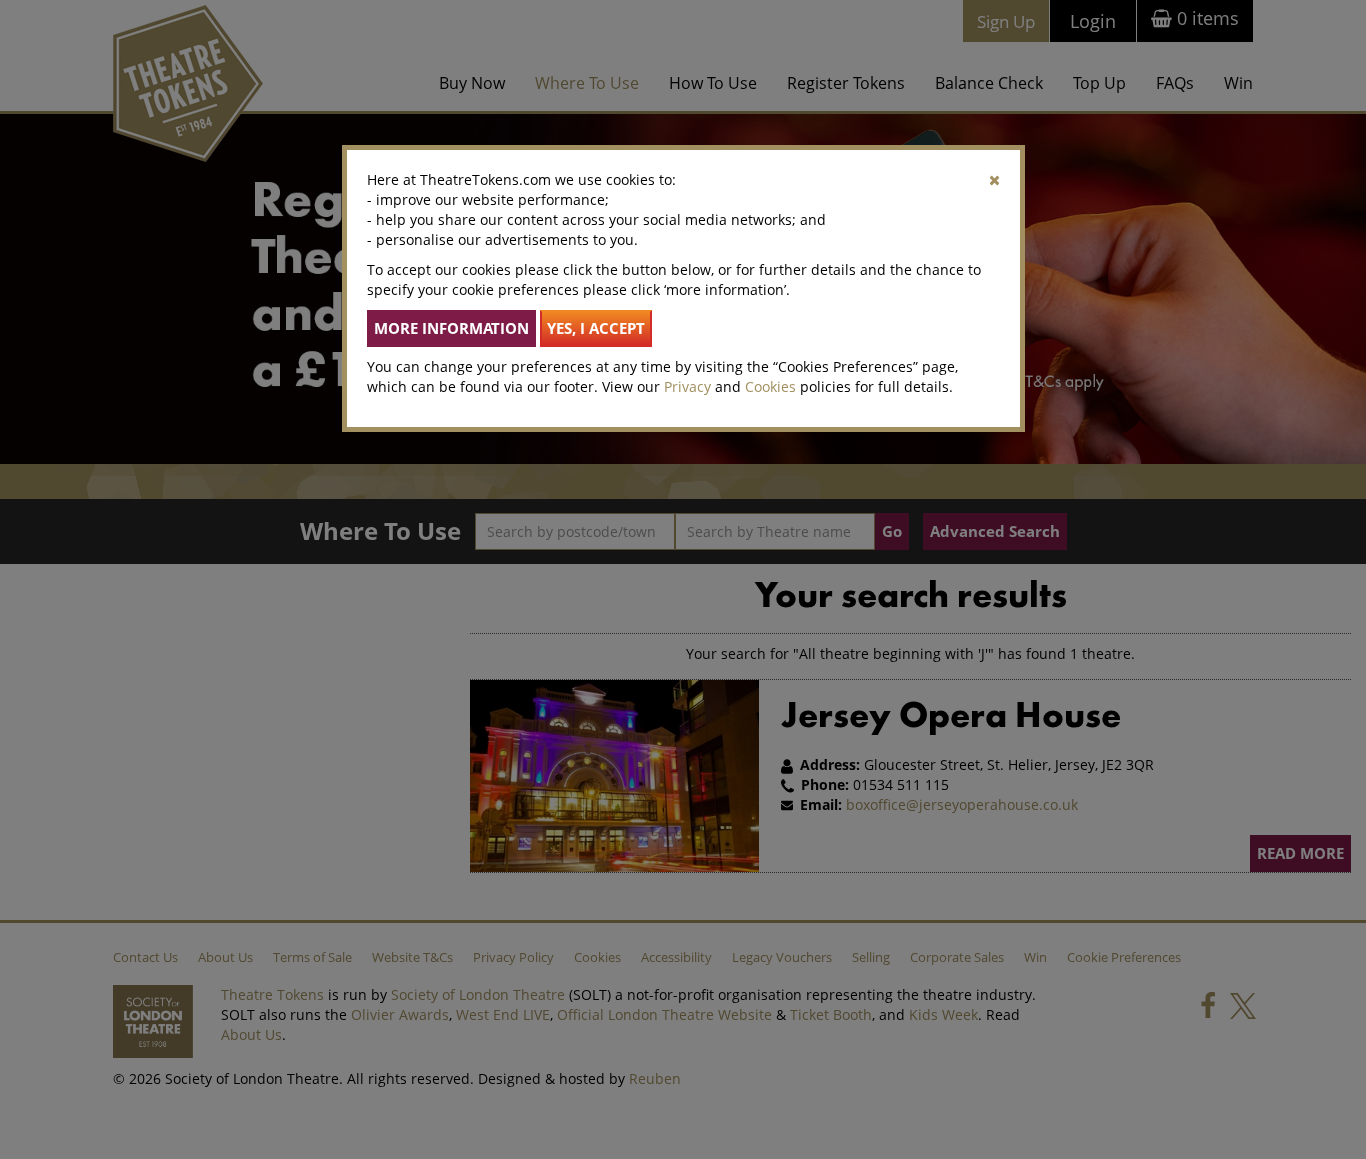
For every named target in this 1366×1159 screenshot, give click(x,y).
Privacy (687, 386)
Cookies (770, 386)
